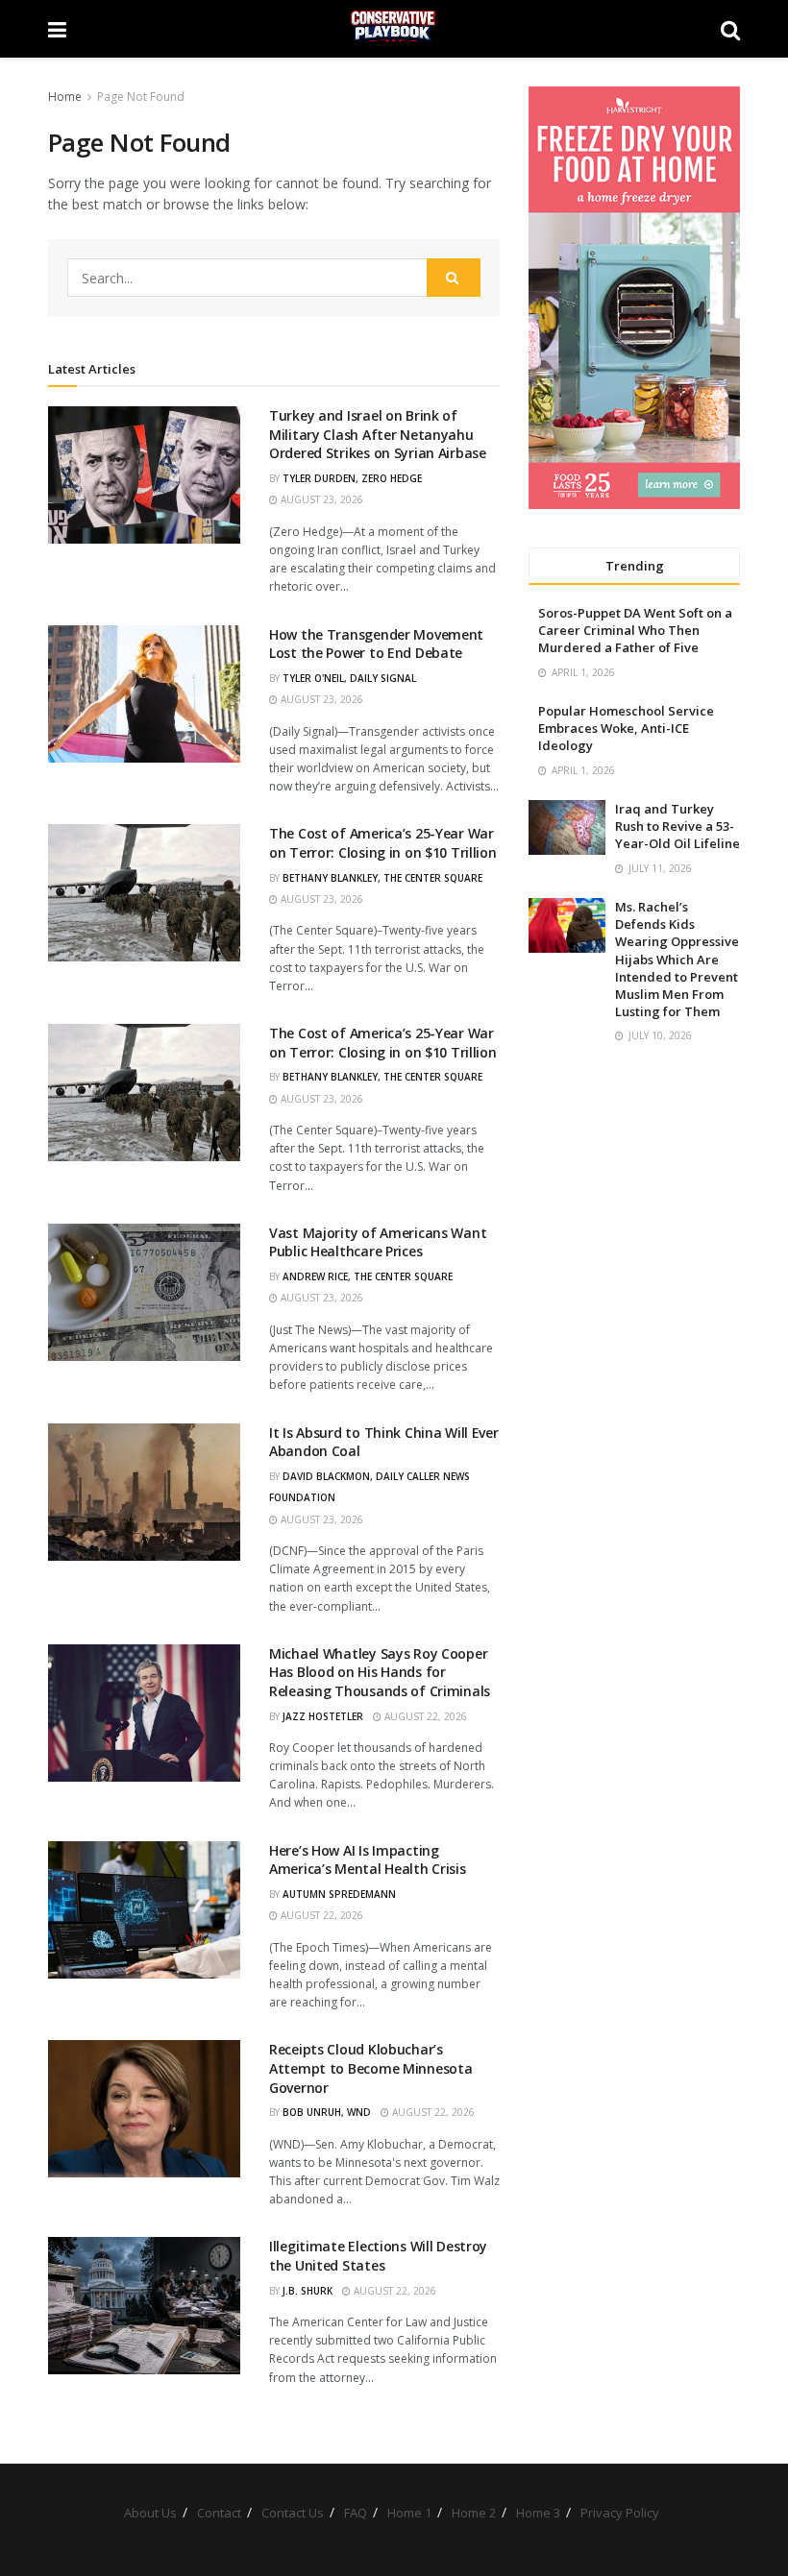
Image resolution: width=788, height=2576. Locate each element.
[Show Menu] (57, 29)
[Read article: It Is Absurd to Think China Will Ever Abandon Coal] (144, 1492)
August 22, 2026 (424, 1716)
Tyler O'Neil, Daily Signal (349, 678)
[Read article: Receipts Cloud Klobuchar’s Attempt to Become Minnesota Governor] (144, 2109)
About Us (150, 2513)
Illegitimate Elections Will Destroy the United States (378, 2256)
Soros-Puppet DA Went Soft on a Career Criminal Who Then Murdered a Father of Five (635, 630)
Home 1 (409, 2513)
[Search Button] (730, 29)
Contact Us (293, 2513)
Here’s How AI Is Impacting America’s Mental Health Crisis (368, 1860)
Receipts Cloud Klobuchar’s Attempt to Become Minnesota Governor (370, 2068)
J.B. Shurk (308, 2291)
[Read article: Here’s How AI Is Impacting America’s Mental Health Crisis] (144, 1910)
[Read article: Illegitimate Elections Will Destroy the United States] (144, 2306)
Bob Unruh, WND (327, 2112)
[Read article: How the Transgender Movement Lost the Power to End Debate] (144, 694)
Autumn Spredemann (339, 1894)
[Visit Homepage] (394, 29)
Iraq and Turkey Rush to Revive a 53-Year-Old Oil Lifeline (677, 826)
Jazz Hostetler (323, 1716)
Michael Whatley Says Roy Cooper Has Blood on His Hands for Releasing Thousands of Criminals (380, 1672)
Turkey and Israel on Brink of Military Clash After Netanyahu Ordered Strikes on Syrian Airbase (378, 434)
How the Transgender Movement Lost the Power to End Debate (376, 644)
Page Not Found (141, 97)
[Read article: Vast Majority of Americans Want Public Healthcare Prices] (144, 1292)
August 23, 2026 (320, 499)
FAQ (356, 2513)
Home (65, 97)
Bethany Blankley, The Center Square (382, 878)
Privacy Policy (620, 2513)
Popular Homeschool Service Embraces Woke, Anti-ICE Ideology (626, 728)
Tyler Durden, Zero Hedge (352, 478)
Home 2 (474, 2513)
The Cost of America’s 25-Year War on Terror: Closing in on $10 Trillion (383, 843)
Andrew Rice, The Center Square (368, 1276)
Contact (219, 2513)
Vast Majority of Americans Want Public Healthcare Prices (378, 1242)
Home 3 (538, 2513)
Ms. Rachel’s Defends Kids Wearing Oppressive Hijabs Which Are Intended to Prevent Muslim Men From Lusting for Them (677, 959)
